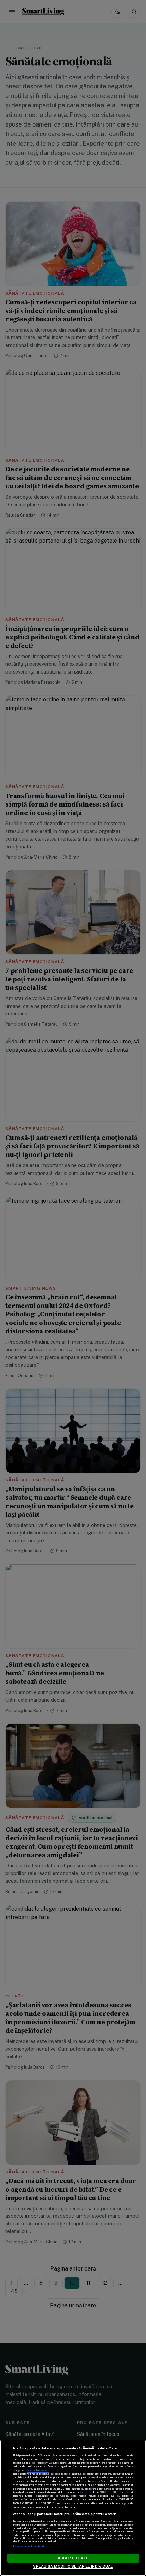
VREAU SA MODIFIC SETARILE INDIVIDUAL (73, 2566)
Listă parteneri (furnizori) (29, 2547)
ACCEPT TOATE (73, 2558)
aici (82, 2492)
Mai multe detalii (38, 2470)
